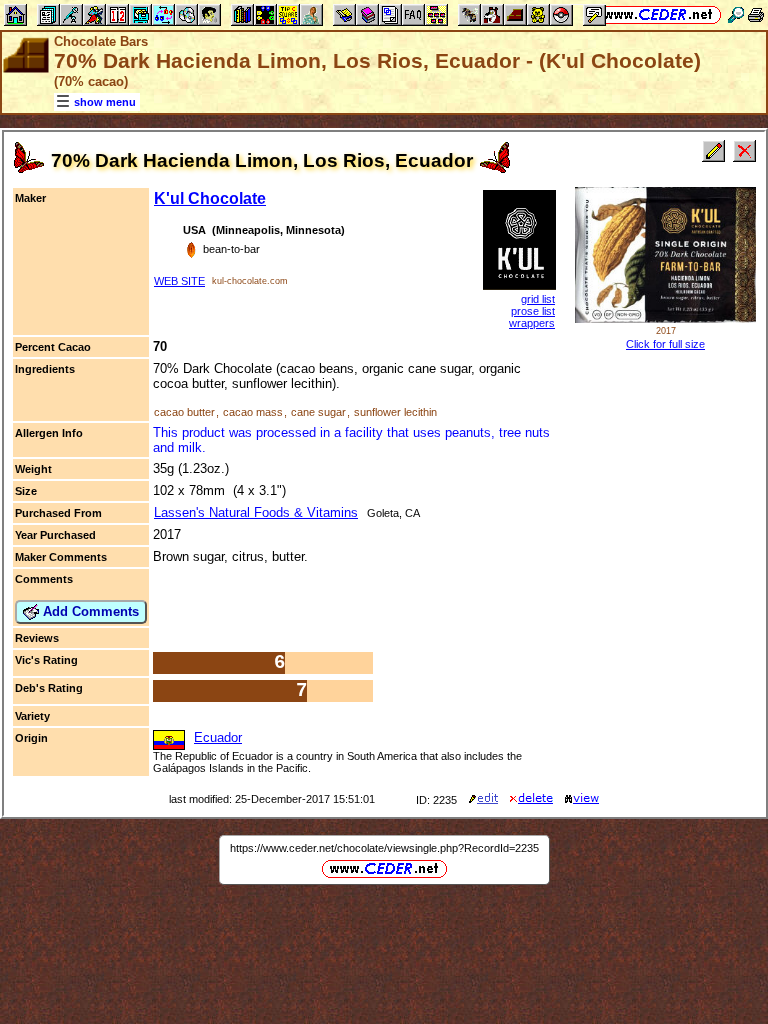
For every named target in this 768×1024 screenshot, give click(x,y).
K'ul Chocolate (210, 198)
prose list (533, 311)
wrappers (532, 323)
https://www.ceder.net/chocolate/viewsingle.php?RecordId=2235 (384, 848)
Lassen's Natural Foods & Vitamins (256, 512)
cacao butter (184, 412)
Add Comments (89, 611)
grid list (538, 299)
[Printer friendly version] (756, 14)
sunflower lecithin (395, 412)
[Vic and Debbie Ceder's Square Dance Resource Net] (658, 14)
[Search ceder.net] (736, 14)
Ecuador (218, 737)
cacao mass (253, 412)
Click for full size (665, 344)
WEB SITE (179, 281)
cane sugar (318, 412)
